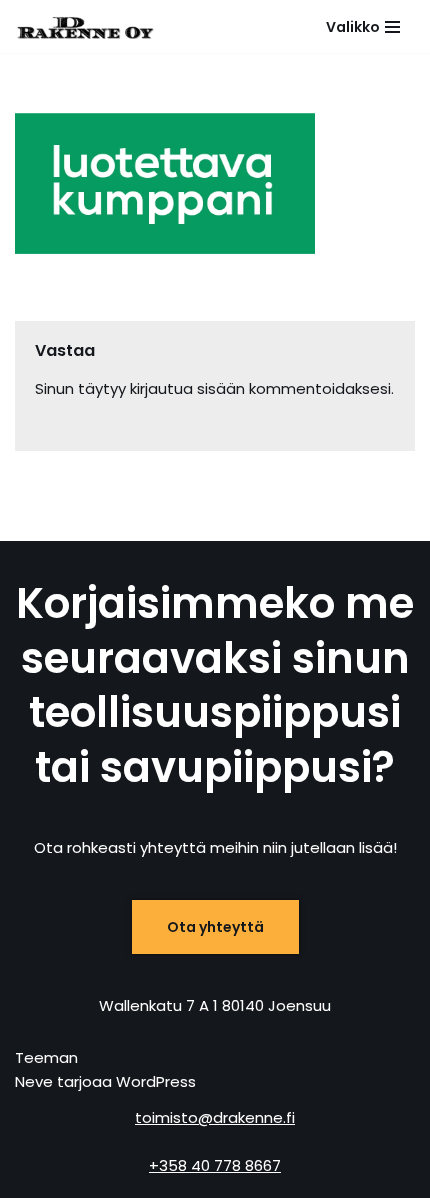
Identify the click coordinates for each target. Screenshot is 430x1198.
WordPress (156, 1081)
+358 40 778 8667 (215, 1165)
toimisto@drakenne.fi (215, 1117)
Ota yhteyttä (215, 927)
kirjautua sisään (187, 388)
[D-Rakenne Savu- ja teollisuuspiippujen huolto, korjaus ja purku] (85, 26)
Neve (34, 1081)
